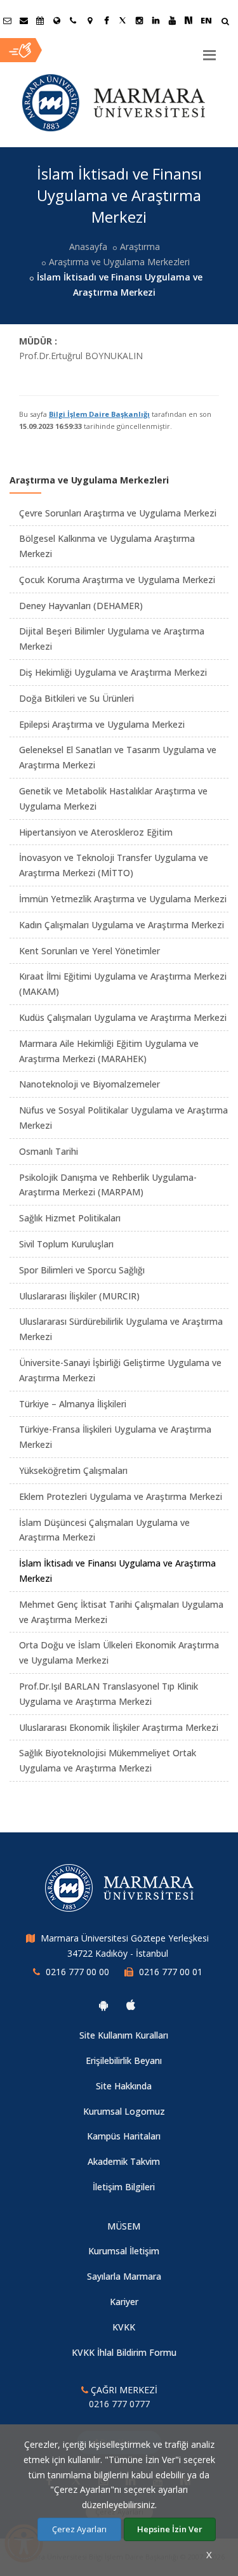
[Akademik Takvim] (40, 20)
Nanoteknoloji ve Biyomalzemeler (89, 1084)
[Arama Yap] (225, 23)
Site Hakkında (124, 2086)
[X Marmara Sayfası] (122, 20)
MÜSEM (124, 2226)
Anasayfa (88, 246)
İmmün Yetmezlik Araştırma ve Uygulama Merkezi (123, 899)
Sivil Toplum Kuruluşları (66, 1244)
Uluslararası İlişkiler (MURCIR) (79, 1296)
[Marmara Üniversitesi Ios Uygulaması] (131, 2005)
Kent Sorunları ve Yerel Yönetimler (89, 951)
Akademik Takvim (124, 2161)
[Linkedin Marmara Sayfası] (155, 20)
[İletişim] (73, 20)
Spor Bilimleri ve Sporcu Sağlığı (82, 1270)
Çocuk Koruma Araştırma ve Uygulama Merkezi (117, 580)
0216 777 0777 (119, 2404)
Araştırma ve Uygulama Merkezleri (119, 262)
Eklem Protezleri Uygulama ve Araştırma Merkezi (121, 1496)
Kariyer (124, 2302)
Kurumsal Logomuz (124, 2111)
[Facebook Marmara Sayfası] (106, 20)
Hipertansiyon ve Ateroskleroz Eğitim (96, 832)
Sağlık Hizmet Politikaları (70, 1218)
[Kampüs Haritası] (89, 20)
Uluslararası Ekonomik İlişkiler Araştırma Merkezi (119, 1727)
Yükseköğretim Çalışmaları (73, 1470)
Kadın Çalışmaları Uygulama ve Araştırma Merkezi (122, 925)
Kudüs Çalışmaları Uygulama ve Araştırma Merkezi (123, 1017)
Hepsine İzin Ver (170, 2529)
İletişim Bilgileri (124, 2187)
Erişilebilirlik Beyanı (124, 2060)
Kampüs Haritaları (124, 2136)
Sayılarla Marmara (124, 2276)
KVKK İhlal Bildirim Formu (124, 2352)
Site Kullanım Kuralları (124, 2035)
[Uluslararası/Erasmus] (56, 20)
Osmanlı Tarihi (49, 1151)
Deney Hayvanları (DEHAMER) (81, 606)
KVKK (124, 2327)
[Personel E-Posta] (23, 20)
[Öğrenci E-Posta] (7, 20)
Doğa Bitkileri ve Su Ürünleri (76, 698)
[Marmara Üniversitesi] (114, 103)
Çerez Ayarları (79, 2529)
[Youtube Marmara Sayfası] (172, 20)
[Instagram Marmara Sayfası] (139, 20)
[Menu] (209, 50)
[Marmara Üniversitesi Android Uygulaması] (103, 2005)
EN (206, 20)
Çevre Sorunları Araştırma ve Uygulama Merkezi (118, 513)
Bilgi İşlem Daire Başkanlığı (99, 414)
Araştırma (140, 246)
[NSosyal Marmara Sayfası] (188, 20)
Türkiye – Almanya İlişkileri (73, 1404)
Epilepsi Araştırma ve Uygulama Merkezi (102, 724)
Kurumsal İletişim (124, 2251)
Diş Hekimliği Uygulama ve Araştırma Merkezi (113, 672)
